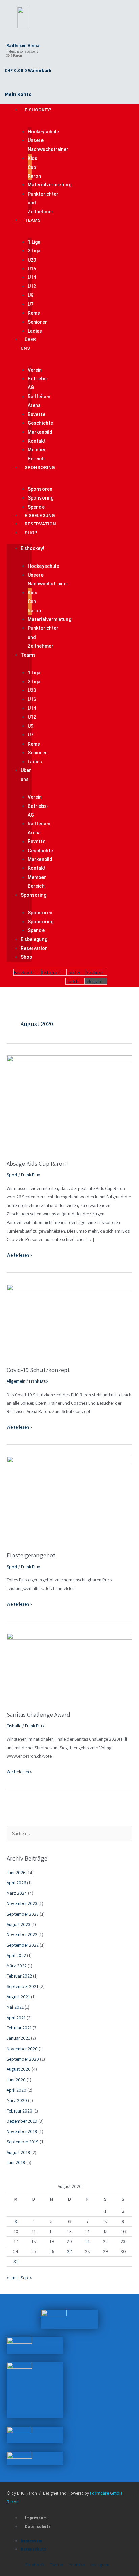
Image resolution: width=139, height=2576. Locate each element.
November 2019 (22, 2131)
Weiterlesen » (19, 1254)
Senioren (38, 322)
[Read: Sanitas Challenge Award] (69, 1668)
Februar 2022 (19, 1976)
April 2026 (16, 1883)
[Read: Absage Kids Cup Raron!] (69, 1103)
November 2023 (22, 1903)
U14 (32, 277)
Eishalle (14, 1726)
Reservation (40, 524)
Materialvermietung (49, 185)
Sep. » (26, 2278)
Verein (35, 370)
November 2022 (22, 1934)
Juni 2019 (16, 2162)
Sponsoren (40, 489)
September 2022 (23, 1945)
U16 (32, 269)
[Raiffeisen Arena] (10, 35)
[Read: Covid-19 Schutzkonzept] (69, 1321)
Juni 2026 (16, 1873)
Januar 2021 (18, 2038)
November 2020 (22, 2049)
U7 (31, 304)
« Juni (12, 2278)
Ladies (35, 331)
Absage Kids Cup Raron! (37, 1163)
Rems (34, 313)
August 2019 (19, 2152)
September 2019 (23, 2142)
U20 (32, 260)
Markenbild (40, 432)
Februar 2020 (20, 2111)
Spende (36, 507)
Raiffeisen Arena (23, 46)
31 (16, 2261)
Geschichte (40, 423)
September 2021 (23, 1986)
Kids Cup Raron (34, 167)
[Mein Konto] (8, 83)
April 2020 (17, 2090)
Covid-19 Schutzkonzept (38, 1370)
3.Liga (34, 251)
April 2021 (16, 2018)
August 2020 (19, 2069)
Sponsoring (40, 467)
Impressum (36, 2518)
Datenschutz (38, 2526)
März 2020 (17, 2100)
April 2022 (16, 1955)
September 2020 (23, 2059)
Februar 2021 (19, 2028)
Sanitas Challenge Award (38, 1714)
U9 (31, 295)
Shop (31, 533)
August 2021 (18, 1997)
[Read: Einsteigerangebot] (69, 1500)
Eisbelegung (40, 515)
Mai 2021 (15, 2007)
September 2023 (23, 1914)
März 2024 (17, 1893)
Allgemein (16, 1381)
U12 (32, 286)
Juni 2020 (16, 2080)
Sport (12, 1175)
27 (69, 2251)
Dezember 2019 (22, 2121)
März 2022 (17, 1966)
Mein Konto (18, 94)
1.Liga (34, 242)
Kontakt (37, 441)
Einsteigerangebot (31, 1555)
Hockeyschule (43, 132)
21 (88, 2241)
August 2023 (19, 1924)
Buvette (36, 414)
